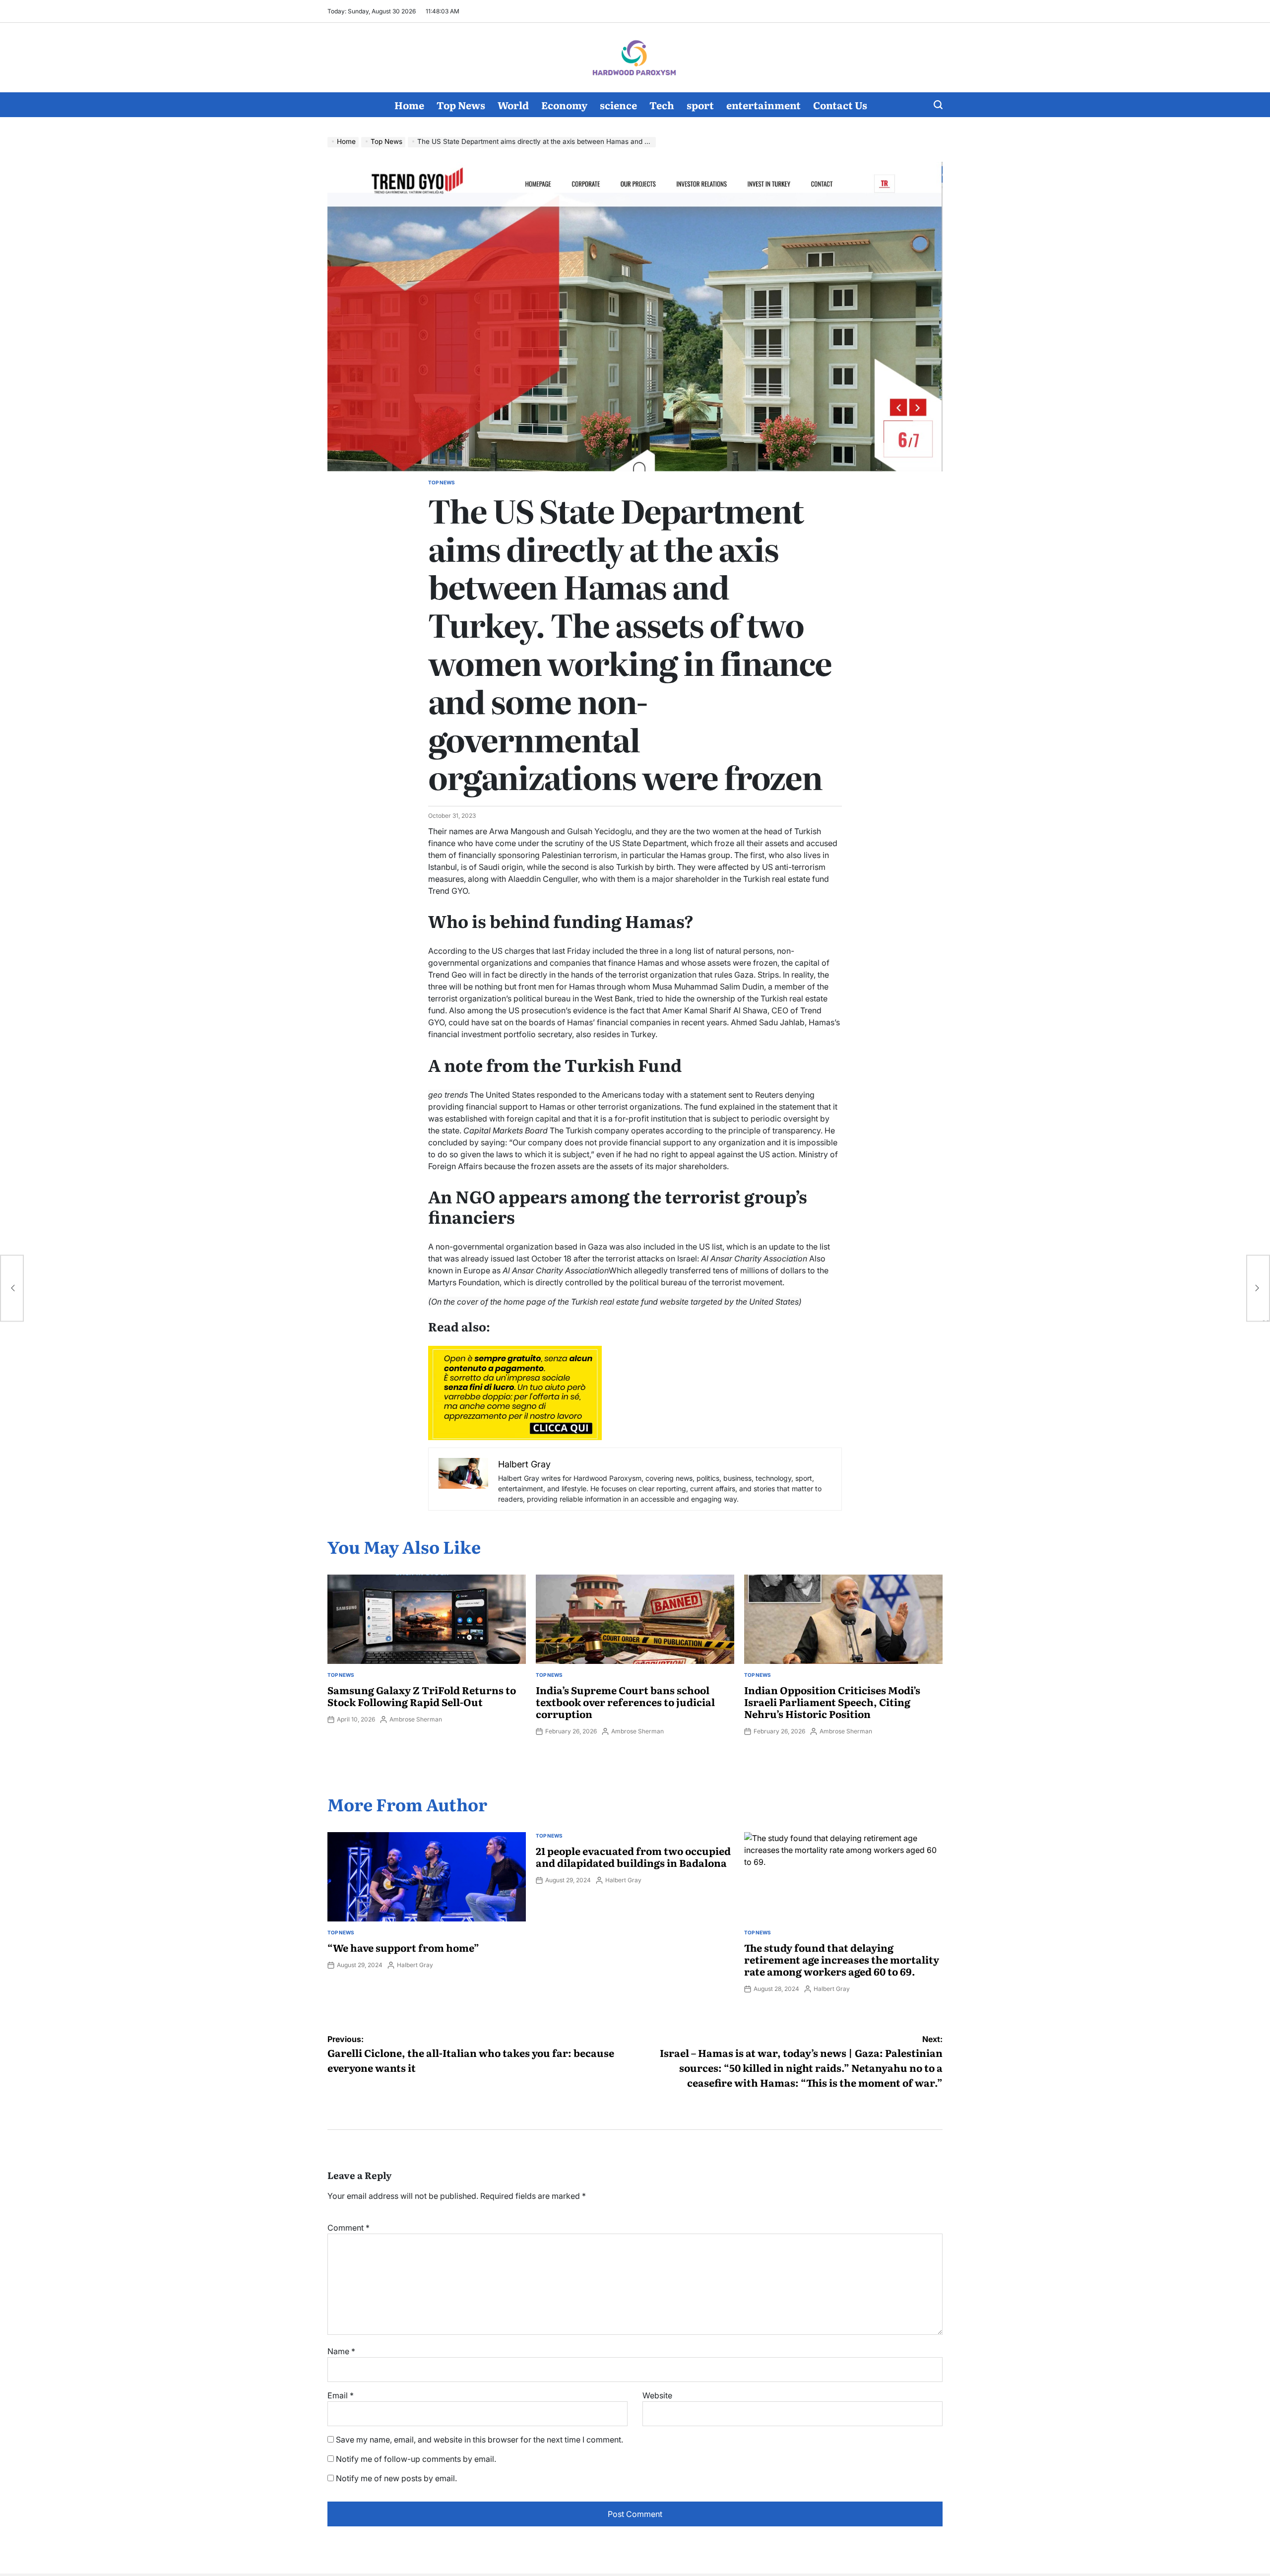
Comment (349, 2228)
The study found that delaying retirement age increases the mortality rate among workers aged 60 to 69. (842, 1959)
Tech (662, 105)
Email (341, 2395)
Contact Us (840, 105)
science (618, 105)
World (513, 105)
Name (341, 2351)
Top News (461, 105)
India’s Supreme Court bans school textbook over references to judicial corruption (625, 1702)
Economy (564, 105)
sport (700, 105)
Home (409, 105)
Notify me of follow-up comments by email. (416, 2459)
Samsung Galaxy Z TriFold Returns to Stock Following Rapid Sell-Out (422, 1696)
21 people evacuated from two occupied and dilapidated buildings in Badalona (633, 1856)
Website (657, 2395)
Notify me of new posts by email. (396, 2478)
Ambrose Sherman (416, 1719)
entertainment (763, 105)
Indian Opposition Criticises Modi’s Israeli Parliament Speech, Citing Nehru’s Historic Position (832, 1702)
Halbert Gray (415, 1965)
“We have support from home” (403, 1947)
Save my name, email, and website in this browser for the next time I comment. (479, 2440)
